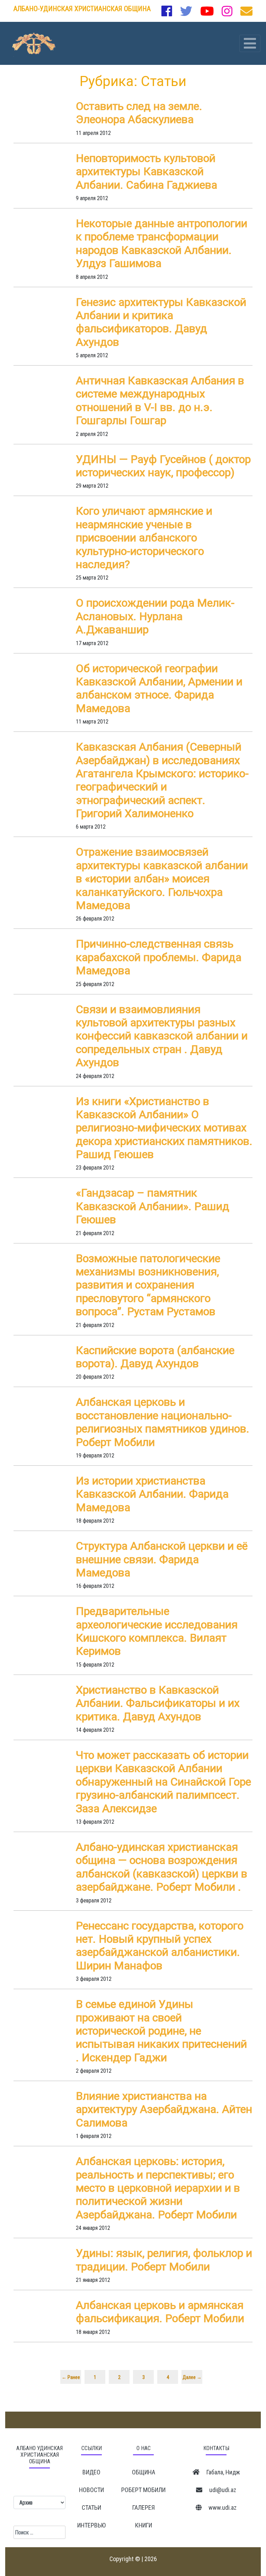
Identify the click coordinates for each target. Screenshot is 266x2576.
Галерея (144, 2507)
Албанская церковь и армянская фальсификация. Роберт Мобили (160, 2312)
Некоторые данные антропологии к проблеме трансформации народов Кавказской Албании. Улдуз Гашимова (162, 243)
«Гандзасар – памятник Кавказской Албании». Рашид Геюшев (153, 1206)
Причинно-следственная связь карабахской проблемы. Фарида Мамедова (159, 957)
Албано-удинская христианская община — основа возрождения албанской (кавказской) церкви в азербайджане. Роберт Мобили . (162, 1867)
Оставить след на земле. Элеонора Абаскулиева (139, 113)
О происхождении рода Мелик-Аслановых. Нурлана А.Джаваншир (155, 616)
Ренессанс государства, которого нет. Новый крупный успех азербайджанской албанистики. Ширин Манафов (160, 1946)
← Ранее (71, 2377)
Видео (91, 2472)
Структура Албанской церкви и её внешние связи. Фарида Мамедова (162, 1559)
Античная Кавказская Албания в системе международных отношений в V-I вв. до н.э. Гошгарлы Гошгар (160, 400)
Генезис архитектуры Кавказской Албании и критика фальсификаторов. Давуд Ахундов (161, 322)
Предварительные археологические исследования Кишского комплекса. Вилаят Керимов (157, 1631)
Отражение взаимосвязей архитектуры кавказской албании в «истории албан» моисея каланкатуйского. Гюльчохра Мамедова (162, 879)
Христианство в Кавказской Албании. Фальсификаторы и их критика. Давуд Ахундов (158, 1703)
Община (144, 2472)
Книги (144, 2525)
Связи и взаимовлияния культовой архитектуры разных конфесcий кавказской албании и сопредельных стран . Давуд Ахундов (162, 1036)
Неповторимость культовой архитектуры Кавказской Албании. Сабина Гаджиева (147, 172)
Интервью (91, 2525)
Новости (91, 2490)
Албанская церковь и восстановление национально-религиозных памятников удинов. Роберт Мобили (163, 1422)
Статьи (91, 2507)
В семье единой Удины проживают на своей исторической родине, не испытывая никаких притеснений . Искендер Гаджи (161, 2031)
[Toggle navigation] (250, 43)
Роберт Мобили (143, 2490)
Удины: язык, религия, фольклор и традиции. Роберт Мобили (164, 2260)
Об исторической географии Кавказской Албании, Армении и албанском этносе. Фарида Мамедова (159, 688)
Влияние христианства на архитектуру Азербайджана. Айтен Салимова (164, 2109)
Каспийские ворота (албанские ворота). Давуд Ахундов (155, 1357)
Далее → (192, 2377)
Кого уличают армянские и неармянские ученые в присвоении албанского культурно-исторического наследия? (144, 538)
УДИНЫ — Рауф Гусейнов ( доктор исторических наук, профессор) (163, 466)
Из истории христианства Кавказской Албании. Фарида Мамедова (152, 1494)
